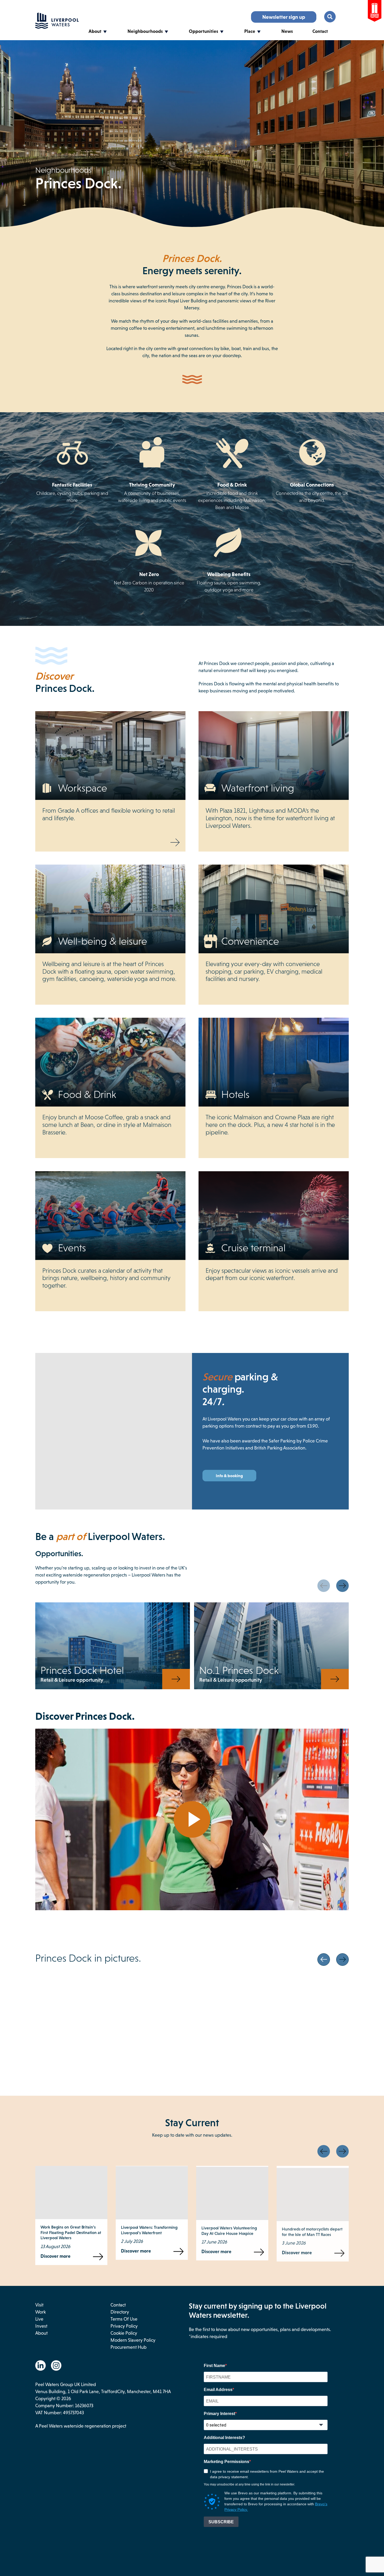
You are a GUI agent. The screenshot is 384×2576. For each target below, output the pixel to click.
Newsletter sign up (284, 17)
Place (250, 31)
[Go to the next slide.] (342, 1586)
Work (40, 2312)
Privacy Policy (124, 2326)
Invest (41, 2326)
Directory (120, 2312)
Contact (320, 31)
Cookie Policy (124, 2333)
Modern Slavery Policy (133, 2340)
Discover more (62, 2251)
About (95, 31)
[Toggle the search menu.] (330, 17)
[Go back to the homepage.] (57, 27)
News (287, 31)
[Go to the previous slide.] (324, 1586)
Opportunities (203, 31)
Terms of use (124, 2319)
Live (39, 2319)
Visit (39, 2305)
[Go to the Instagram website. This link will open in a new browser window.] (56, 2365)
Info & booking (229, 1476)
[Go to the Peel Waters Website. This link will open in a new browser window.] (375, 12)
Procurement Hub (129, 2347)
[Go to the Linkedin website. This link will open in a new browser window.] (40, 2365)
